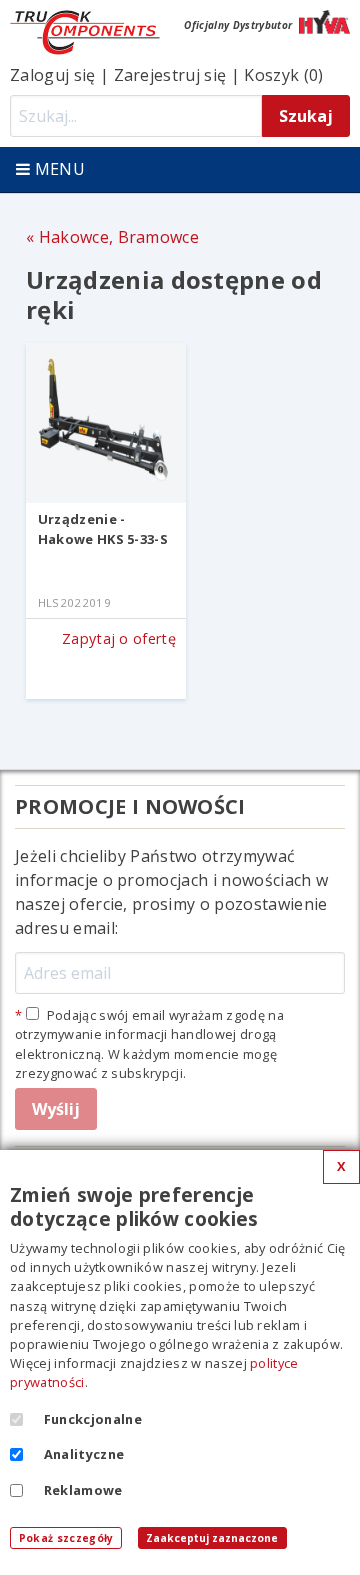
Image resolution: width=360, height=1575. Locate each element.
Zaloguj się (53, 75)
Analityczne (84, 1454)
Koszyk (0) (283, 75)
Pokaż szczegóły (66, 1538)
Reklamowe (83, 1490)
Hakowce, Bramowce (119, 237)
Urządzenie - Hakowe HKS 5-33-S (103, 528)
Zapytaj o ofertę (119, 638)
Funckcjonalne (93, 1419)
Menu (57, 169)
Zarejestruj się (170, 75)
